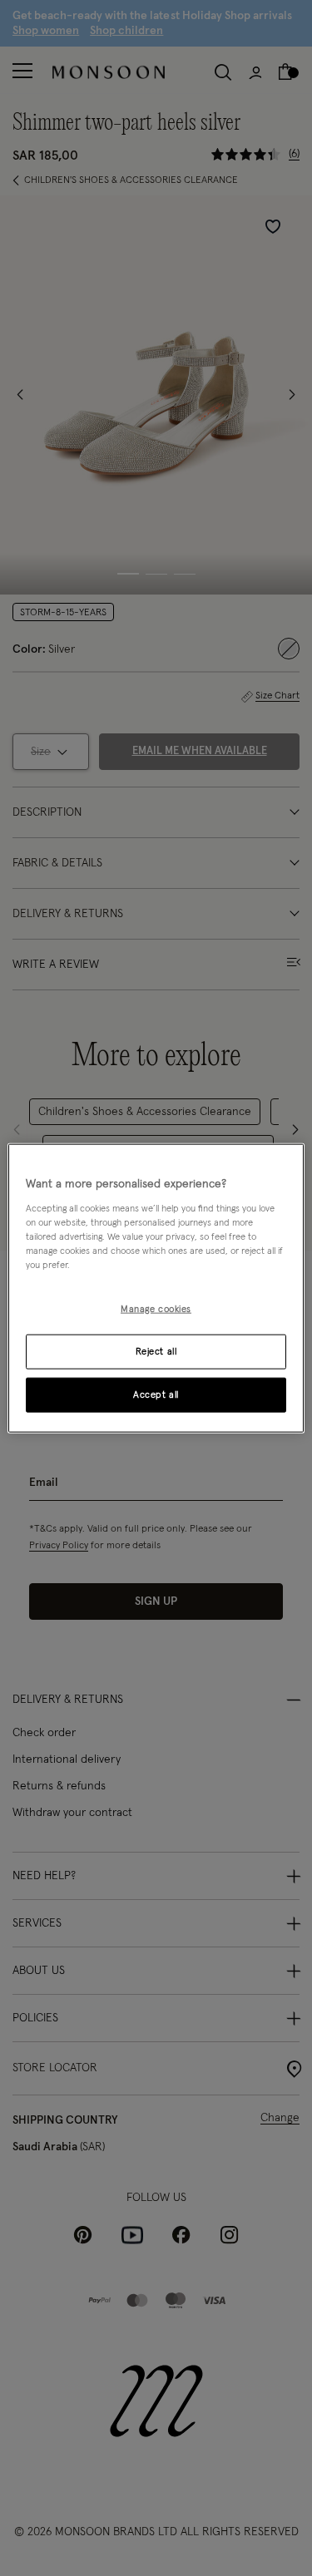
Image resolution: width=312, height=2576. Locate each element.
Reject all (156, 1351)
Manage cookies (156, 1309)
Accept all (156, 1394)
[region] (156, 1288)
